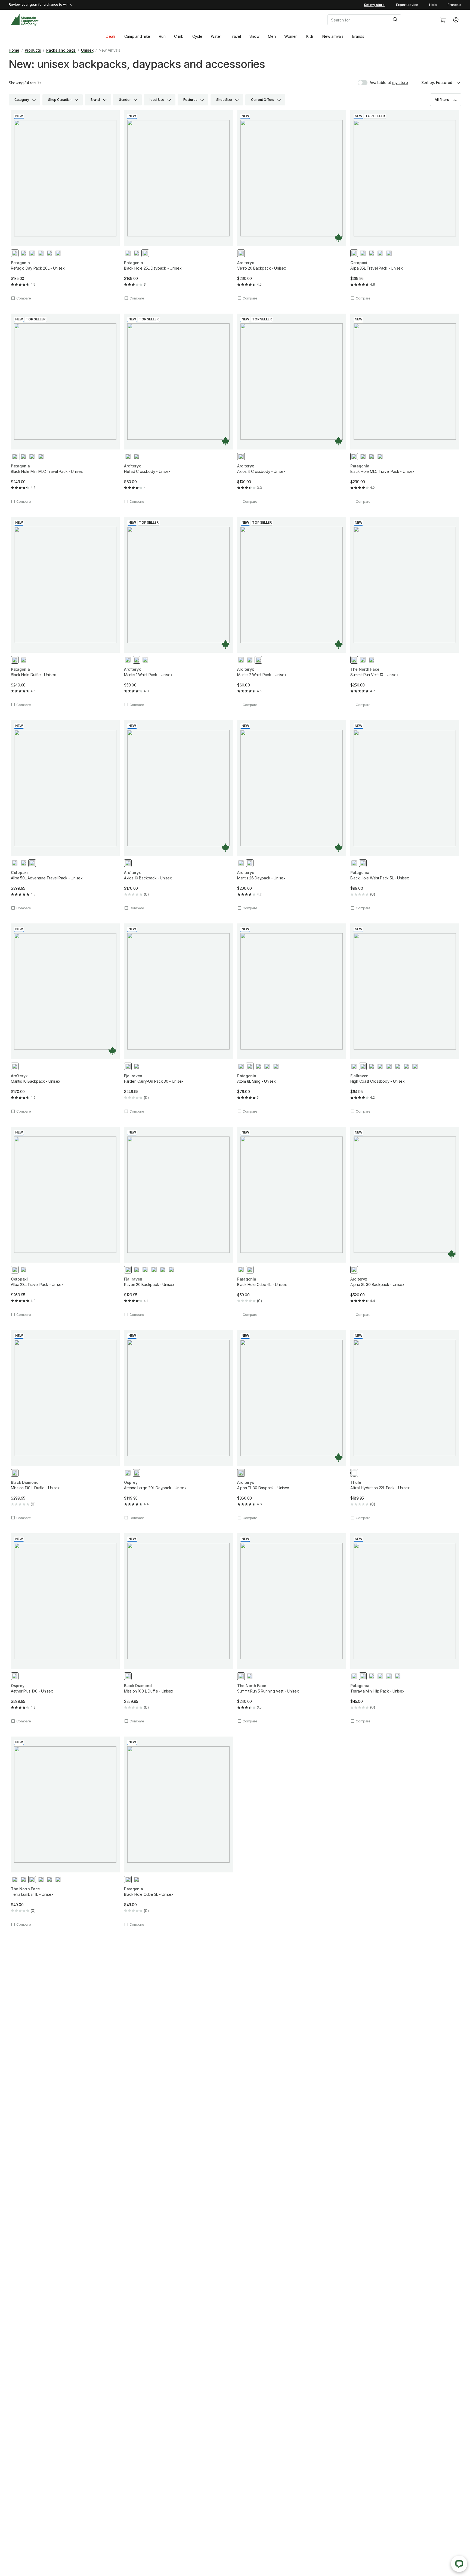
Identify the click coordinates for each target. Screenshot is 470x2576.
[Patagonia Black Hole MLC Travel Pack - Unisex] (405, 409)
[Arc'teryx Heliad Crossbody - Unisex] (178, 409)
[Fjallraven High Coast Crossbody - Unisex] (405, 1019)
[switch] (374, 83)
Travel (235, 36)
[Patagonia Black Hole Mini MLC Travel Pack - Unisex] (65, 409)
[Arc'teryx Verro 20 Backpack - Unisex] (292, 205)
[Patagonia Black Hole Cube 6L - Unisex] (292, 1222)
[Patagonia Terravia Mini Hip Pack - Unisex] (405, 1628)
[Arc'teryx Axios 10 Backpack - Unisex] (178, 815)
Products (33, 50)
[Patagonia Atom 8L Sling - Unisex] (292, 1019)
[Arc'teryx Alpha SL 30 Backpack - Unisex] (405, 1222)
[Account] (456, 20)
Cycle (197, 36)
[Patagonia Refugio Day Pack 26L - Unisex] (65, 205)
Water (216, 36)
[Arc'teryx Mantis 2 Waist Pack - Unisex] (292, 612)
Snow (254, 36)
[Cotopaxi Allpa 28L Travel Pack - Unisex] (65, 1222)
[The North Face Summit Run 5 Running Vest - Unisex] (292, 1628)
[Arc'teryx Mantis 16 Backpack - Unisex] (65, 1019)
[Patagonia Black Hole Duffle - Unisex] (65, 612)
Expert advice (407, 5)
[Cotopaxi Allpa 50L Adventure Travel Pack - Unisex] (65, 815)
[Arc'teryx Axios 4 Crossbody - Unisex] (292, 409)
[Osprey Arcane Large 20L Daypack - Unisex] (178, 1425)
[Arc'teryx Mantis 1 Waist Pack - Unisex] (178, 612)
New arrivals (333, 36)
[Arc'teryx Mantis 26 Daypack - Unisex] (292, 815)
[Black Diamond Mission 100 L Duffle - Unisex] (178, 1628)
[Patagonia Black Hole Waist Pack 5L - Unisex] (405, 815)
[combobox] (379, 20)
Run (162, 36)
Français (454, 5)
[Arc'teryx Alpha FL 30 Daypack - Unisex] (292, 1425)
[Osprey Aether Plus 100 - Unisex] (65, 1628)
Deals (111, 36)
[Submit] (395, 20)
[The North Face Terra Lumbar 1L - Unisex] (65, 1832)
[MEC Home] (25, 20)
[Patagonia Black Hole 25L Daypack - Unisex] (178, 205)
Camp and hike (137, 36)
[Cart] (443, 20)
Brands (358, 36)
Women (291, 36)
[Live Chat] (459, 2564)
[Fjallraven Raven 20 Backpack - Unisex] (178, 1222)
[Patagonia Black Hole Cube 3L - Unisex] (178, 1832)
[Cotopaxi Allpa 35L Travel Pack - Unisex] (405, 205)
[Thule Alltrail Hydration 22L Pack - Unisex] (405, 1425)
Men (272, 36)
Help (433, 5)
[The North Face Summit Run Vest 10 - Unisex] (405, 612)
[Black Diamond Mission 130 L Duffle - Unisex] (65, 1425)
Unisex (87, 50)
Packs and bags (61, 50)
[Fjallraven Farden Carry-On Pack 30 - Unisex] (178, 1019)
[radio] (15, 253)
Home (14, 50)
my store (400, 82)
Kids (310, 36)
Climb (179, 36)
